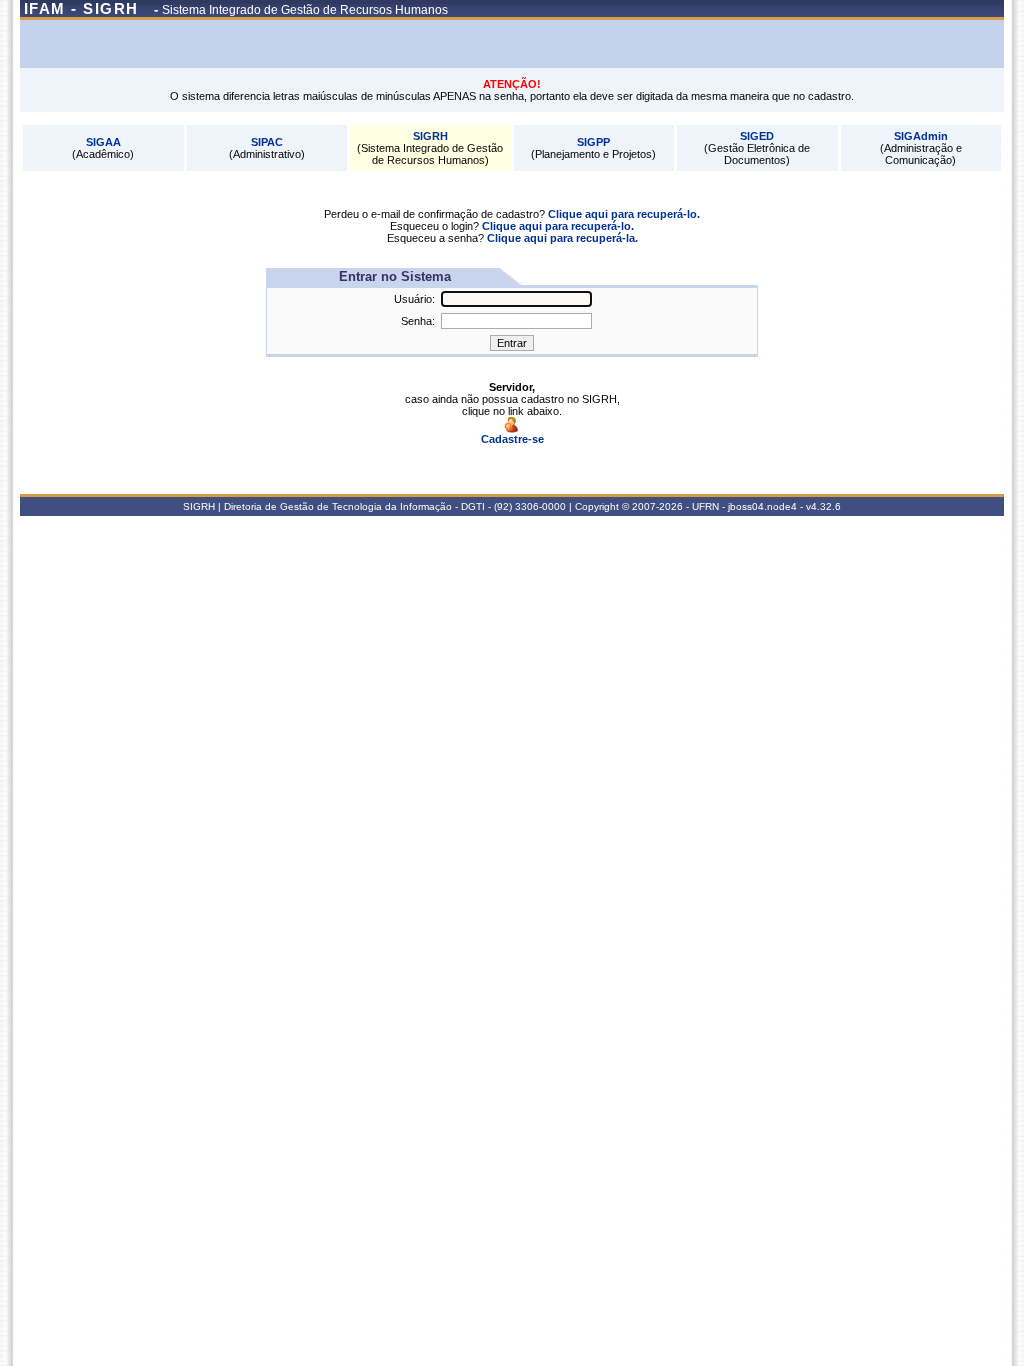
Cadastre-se (512, 439)
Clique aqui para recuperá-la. (562, 238)
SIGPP (593, 142)
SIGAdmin (921, 136)
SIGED (757, 136)
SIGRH (430, 136)
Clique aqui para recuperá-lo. (624, 214)
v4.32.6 (823, 506)
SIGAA (103, 142)
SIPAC (267, 142)
